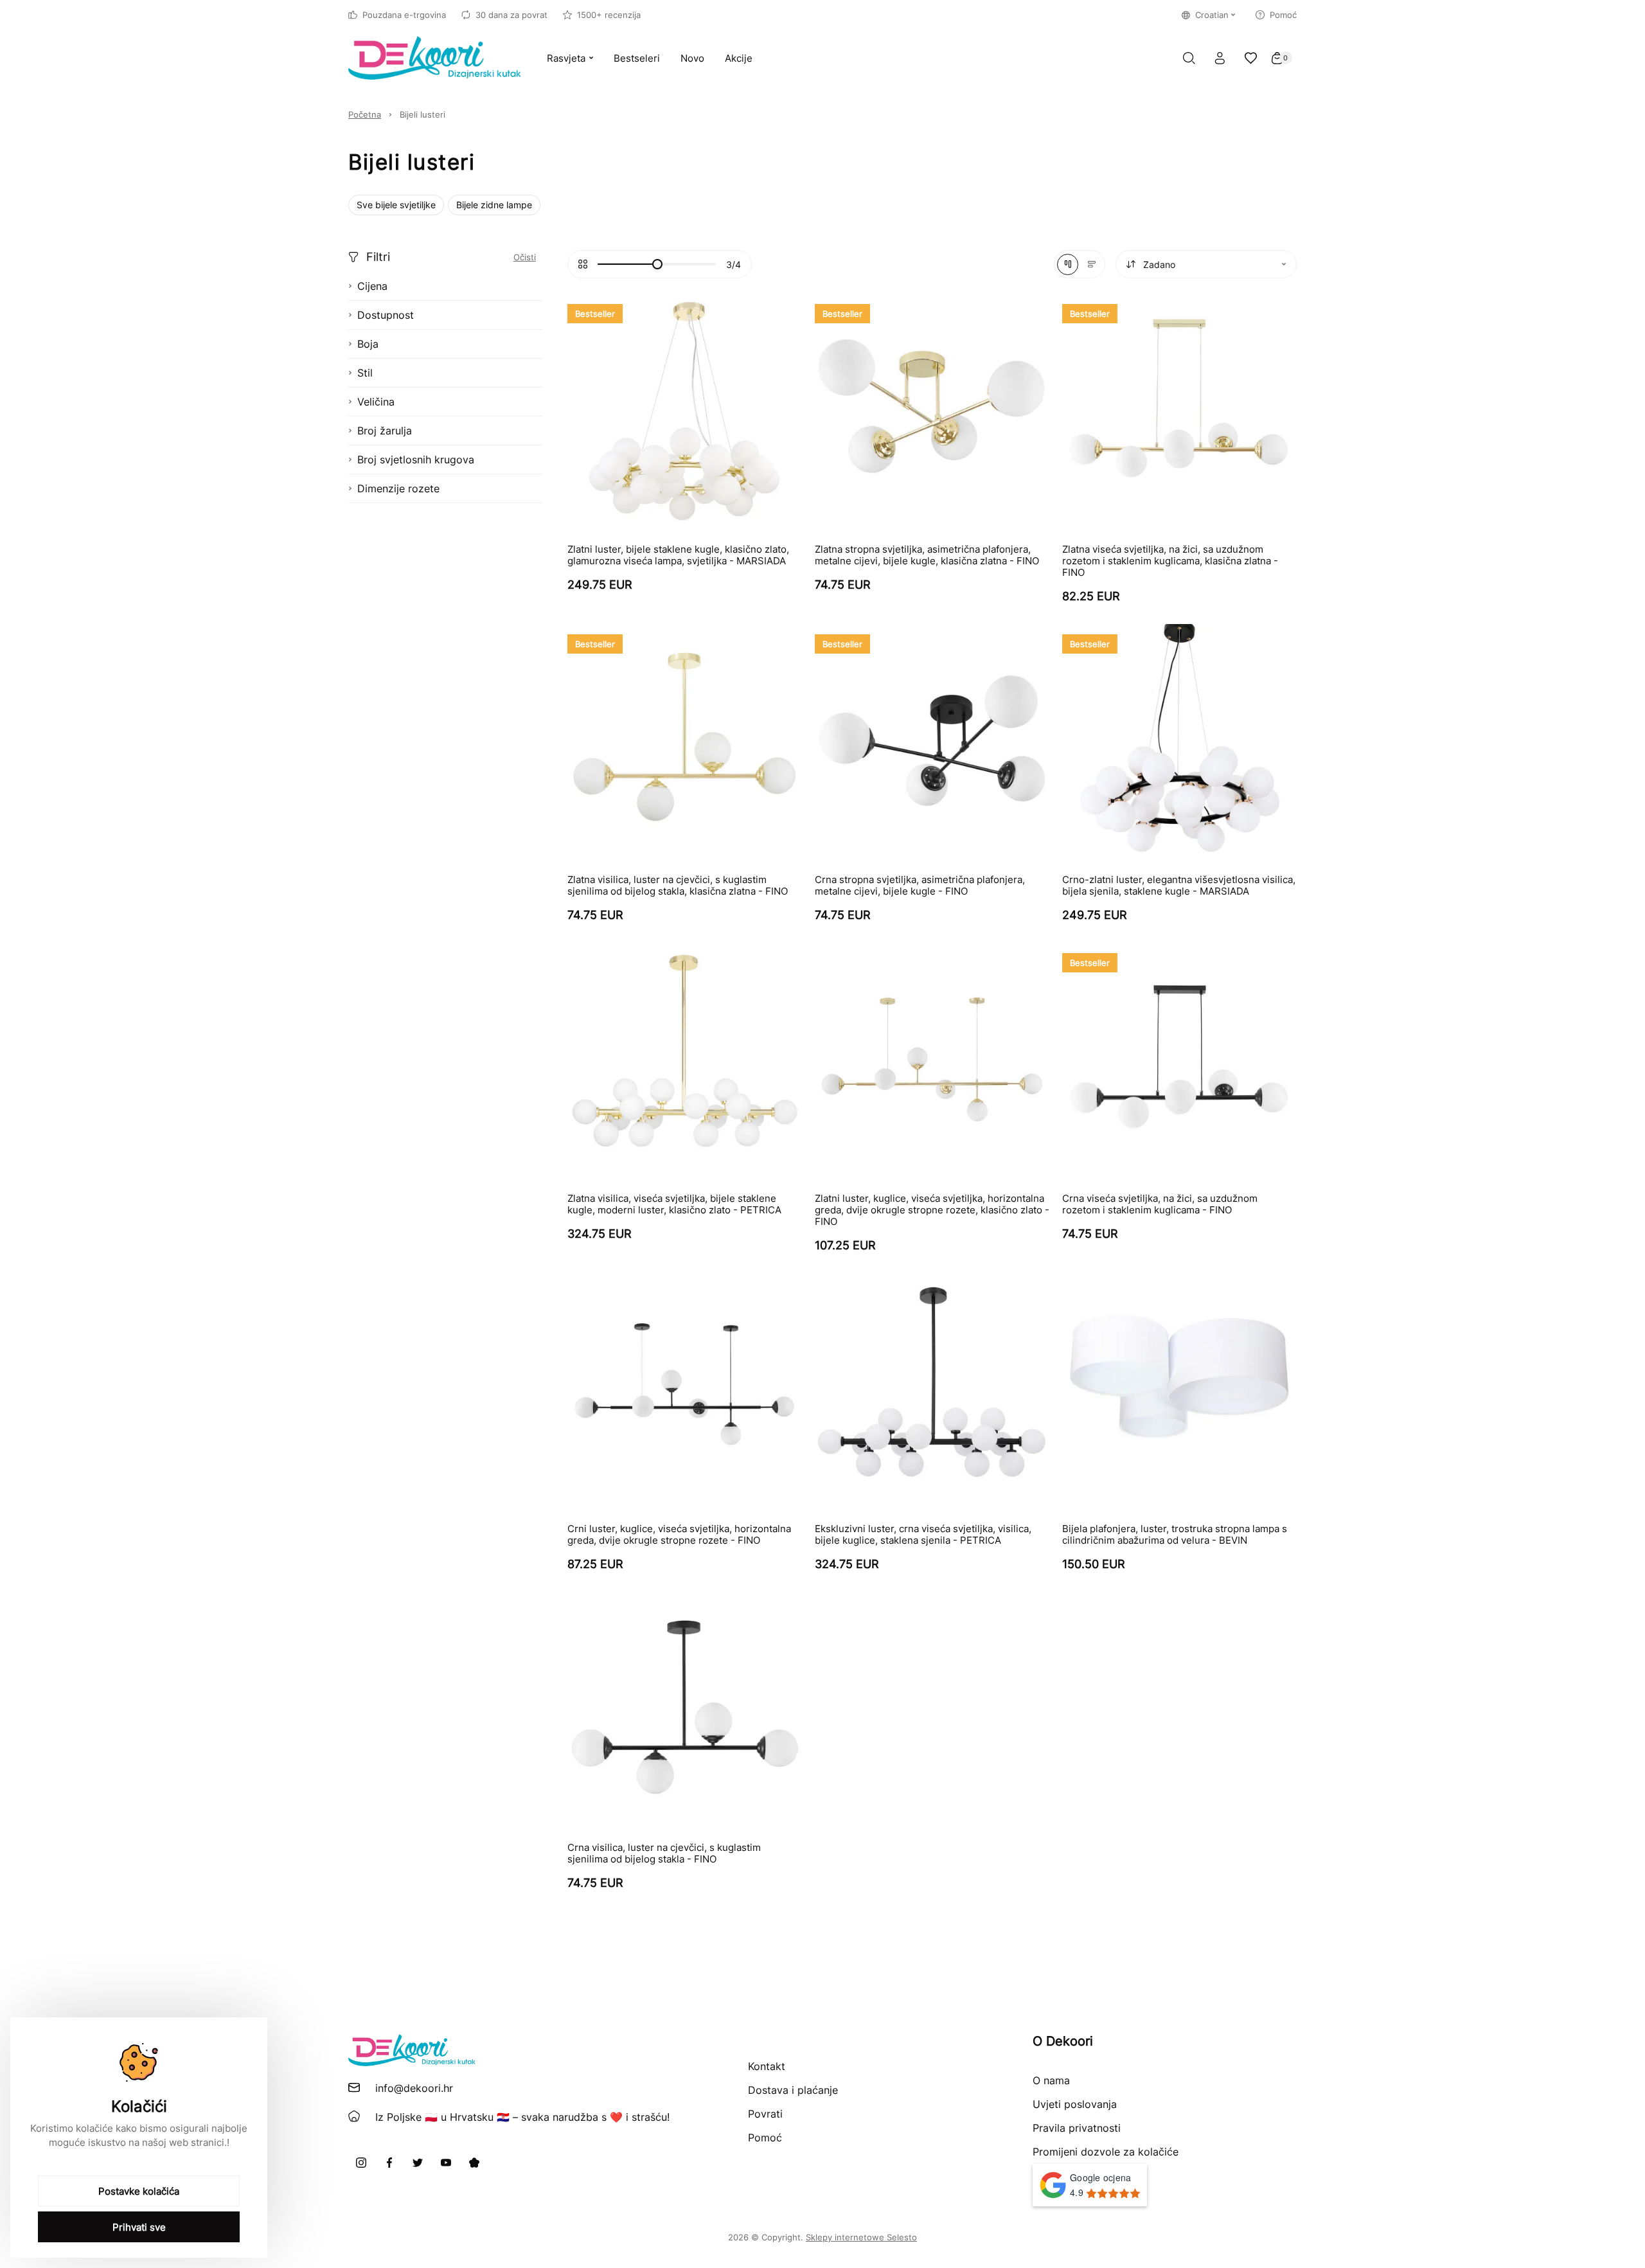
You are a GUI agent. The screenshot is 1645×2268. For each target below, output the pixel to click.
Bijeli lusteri (422, 114)
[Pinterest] (474, 2163)
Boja (368, 344)
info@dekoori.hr (414, 2088)
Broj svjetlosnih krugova (416, 460)
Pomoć (1283, 15)
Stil (365, 373)
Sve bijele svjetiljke (396, 205)
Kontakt (767, 2066)
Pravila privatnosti (1077, 2128)
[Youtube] (446, 2163)
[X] (418, 2163)
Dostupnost (386, 315)
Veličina (376, 402)
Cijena (372, 286)
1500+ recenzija (609, 15)
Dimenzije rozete (398, 488)
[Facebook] (389, 2163)
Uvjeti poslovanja (1075, 2104)
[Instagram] (361, 2163)
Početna (365, 114)
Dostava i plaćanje (793, 2090)
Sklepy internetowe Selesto (861, 2237)
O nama (1051, 2080)
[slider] (657, 264)
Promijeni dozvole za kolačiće (1106, 2152)
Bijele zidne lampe (494, 205)
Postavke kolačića (139, 2191)
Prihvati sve (139, 2227)
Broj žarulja (385, 431)
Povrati (765, 2114)
